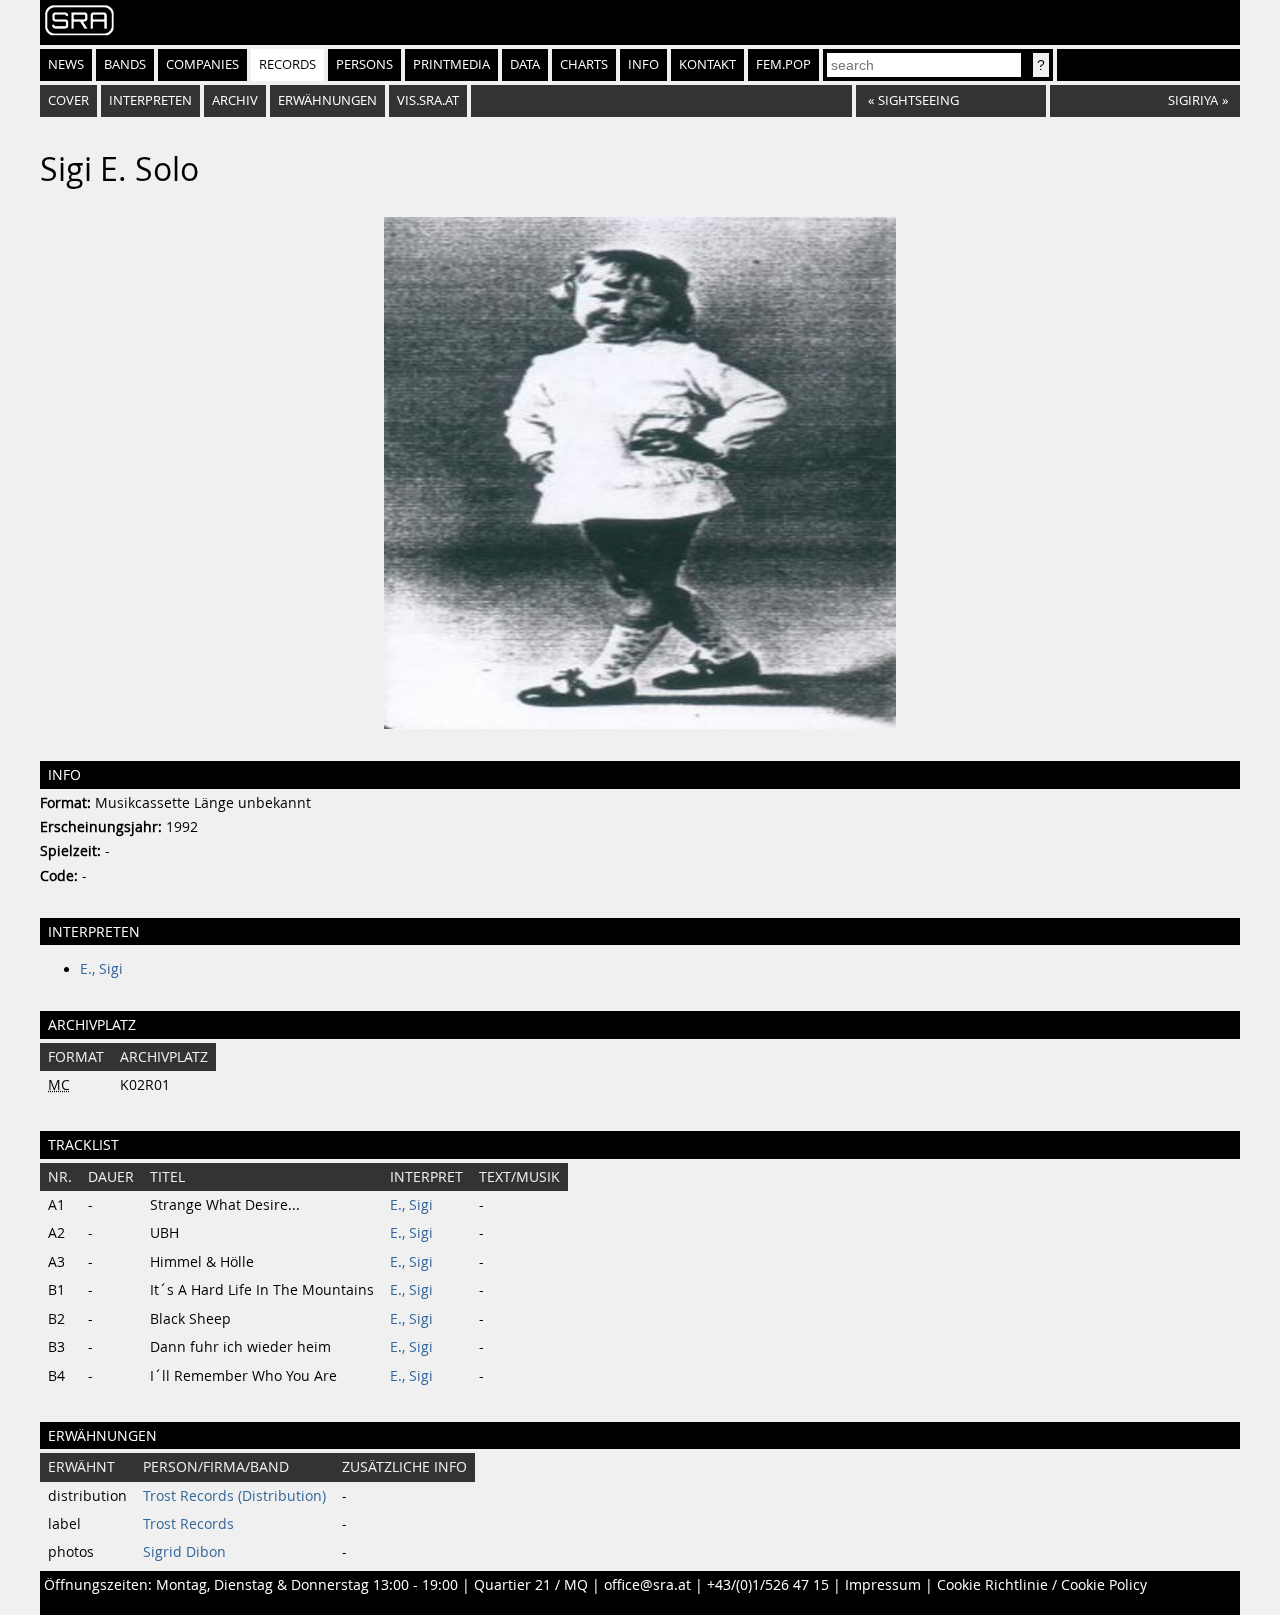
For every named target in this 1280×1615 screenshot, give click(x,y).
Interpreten (150, 100)
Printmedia (451, 64)
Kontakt (707, 64)
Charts (584, 64)
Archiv (235, 100)
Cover (68, 100)
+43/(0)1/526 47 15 (768, 1585)
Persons (364, 64)
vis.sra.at (428, 100)
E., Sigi (101, 969)
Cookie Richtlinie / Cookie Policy (1042, 1585)
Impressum (883, 1585)
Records (287, 64)
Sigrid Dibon (184, 1552)
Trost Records (188, 1524)
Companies (202, 64)
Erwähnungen (327, 100)
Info (643, 64)
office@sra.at (647, 1585)
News (66, 64)
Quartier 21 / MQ (531, 1585)
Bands (125, 64)
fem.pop (783, 64)
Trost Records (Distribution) (234, 1496)
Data (525, 64)
